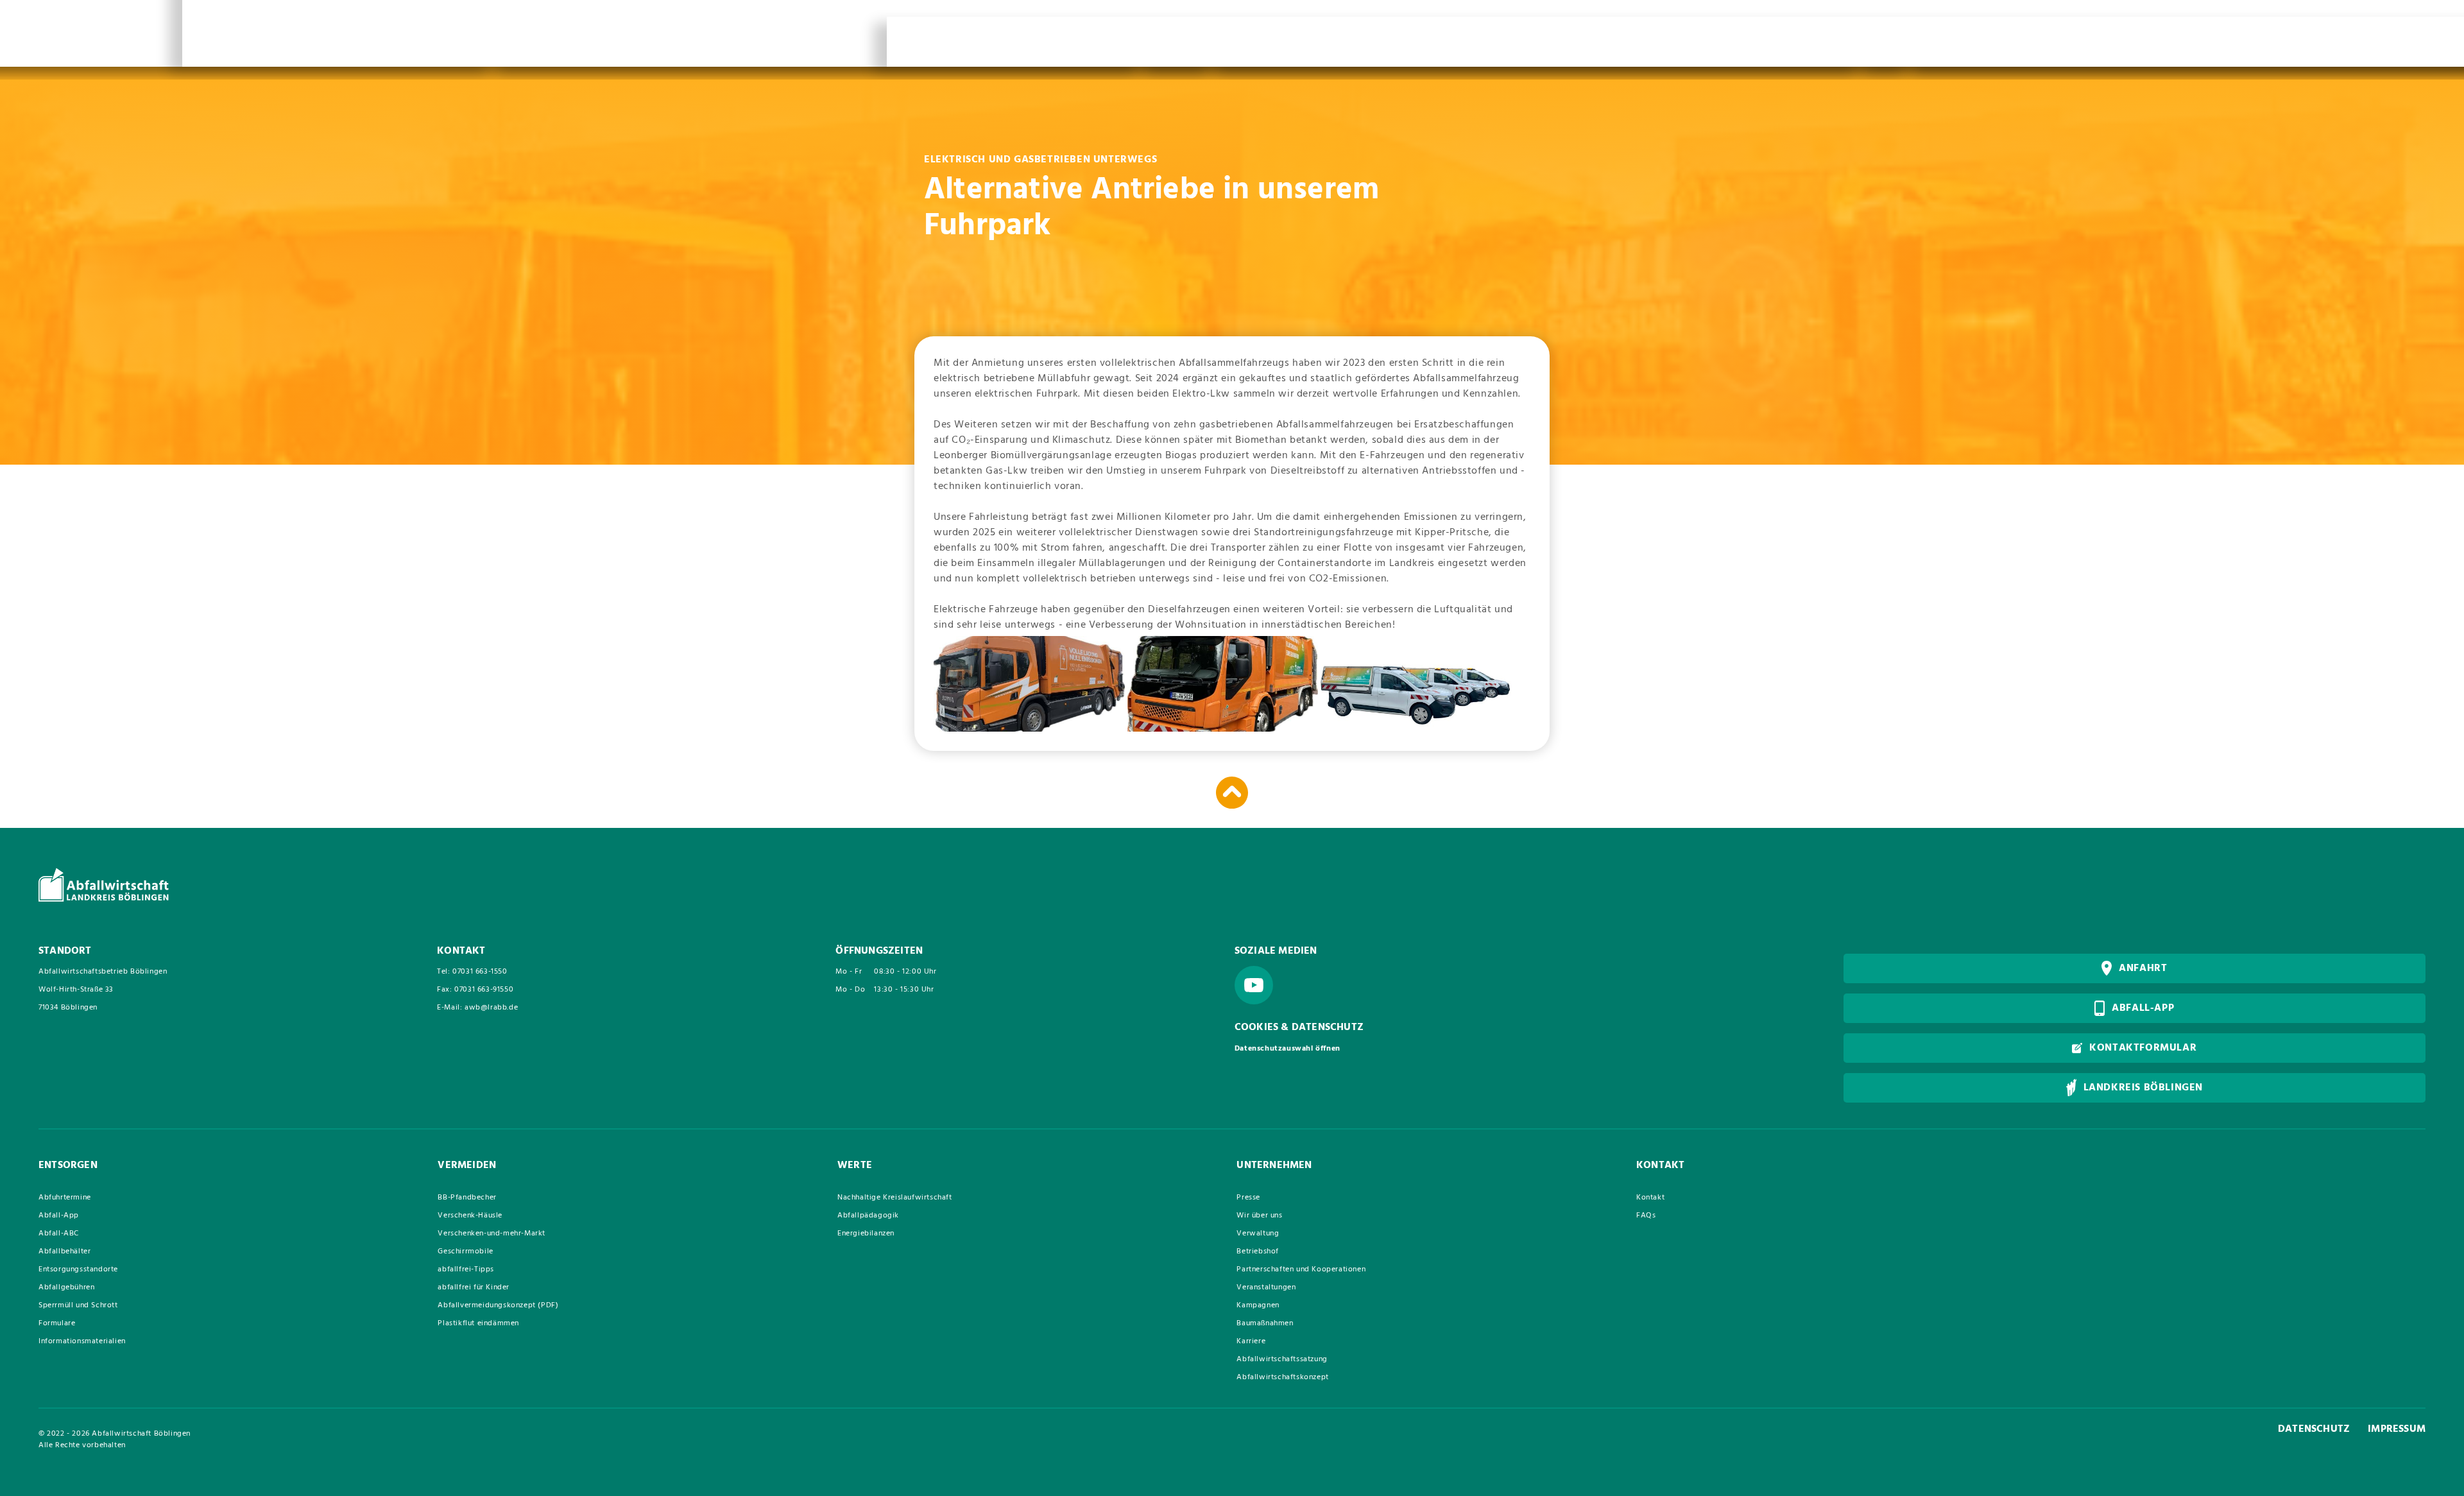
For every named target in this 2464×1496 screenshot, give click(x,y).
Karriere (1251, 1341)
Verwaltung (1258, 1234)
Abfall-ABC (59, 1234)
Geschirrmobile (465, 1251)
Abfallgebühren (66, 1287)
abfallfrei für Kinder (474, 1287)
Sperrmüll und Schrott (78, 1305)
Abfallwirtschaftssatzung (1282, 1359)
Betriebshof (1258, 1251)
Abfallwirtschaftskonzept (1282, 1377)
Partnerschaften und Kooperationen (1301, 1269)
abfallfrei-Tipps (466, 1269)
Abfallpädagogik (868, 1216)
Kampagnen (1258, 1305)
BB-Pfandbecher (467, 1198)
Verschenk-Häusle (470, 1216)
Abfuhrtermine (65, 1198)
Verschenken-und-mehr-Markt (492, 1234)
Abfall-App (59, 1216)
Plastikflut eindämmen (478, 1323)
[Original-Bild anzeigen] (1029, 684)
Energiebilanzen (866, 1234)
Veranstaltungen (1266, 1287)
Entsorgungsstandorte (78, 1269)
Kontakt (1650, 1198)
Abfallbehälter (64, 1251)
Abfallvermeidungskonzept (498, 1305)
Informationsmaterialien (82, 1341)
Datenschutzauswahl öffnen (1288, 1049)
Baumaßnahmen (1265, 1323)
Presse (1248, 1198)
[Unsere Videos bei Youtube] (1254, 985)
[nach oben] (1232, 793)
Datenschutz (2314, 1429)
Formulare (57, 1323)
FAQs (1646, 1216)
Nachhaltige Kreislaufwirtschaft (895, 1198)
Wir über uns (1259, 1216)
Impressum (2397, 1429)
